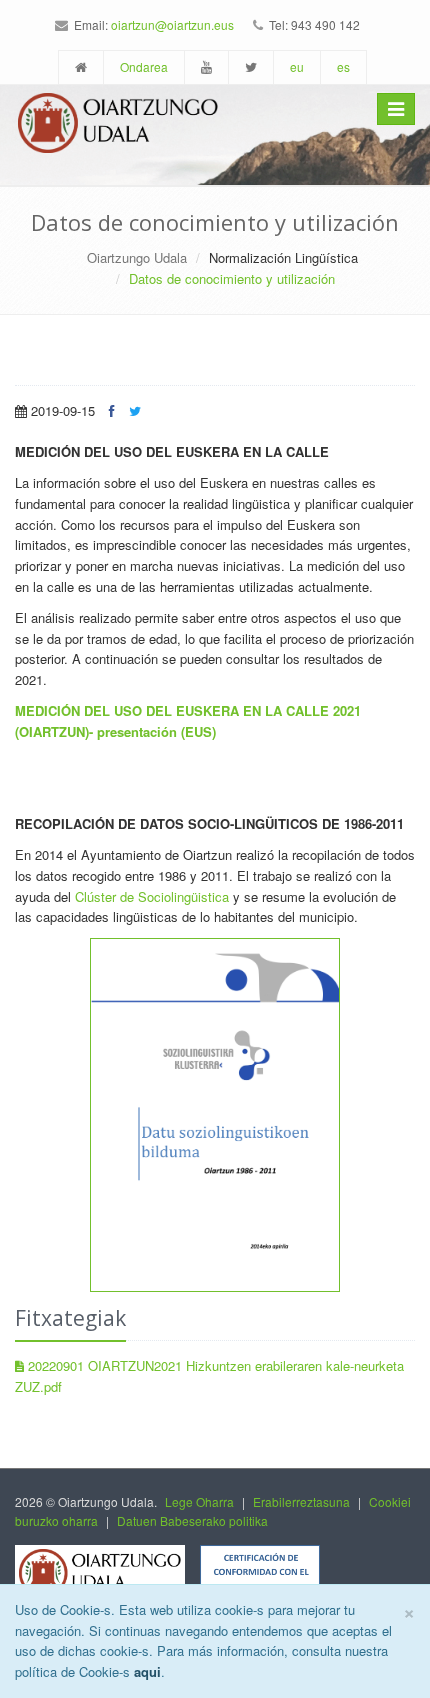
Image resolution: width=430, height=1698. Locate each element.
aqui (147, 1671)
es (343, 66)
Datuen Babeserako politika (192, 1520)
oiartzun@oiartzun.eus (172, 24)
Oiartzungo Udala (137, 257)
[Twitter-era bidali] (135, 410)
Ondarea (144, 66)
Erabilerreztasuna (301, 1501)
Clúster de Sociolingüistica (152, 896)
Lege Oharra (199, 1501)
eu (297, 66)
